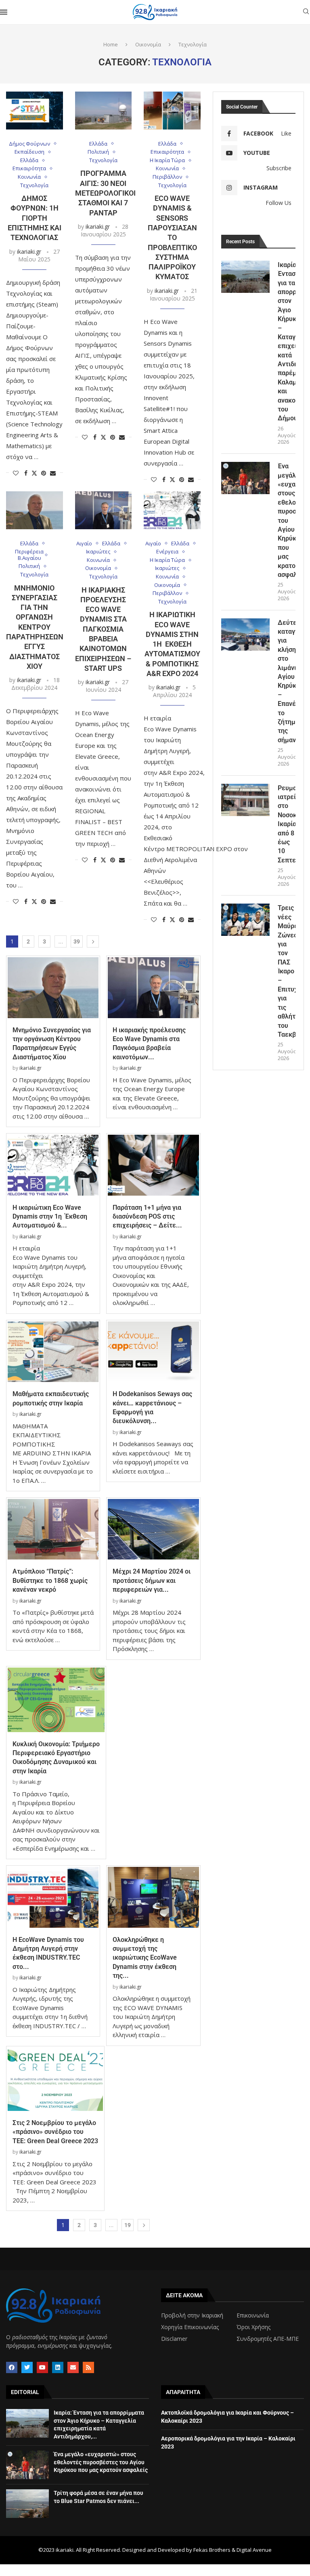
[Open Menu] (4, 12)
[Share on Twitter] (34, 473)
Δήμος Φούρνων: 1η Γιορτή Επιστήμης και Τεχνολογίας (35, 218)
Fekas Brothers (212, 2550)
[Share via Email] (53, 473)
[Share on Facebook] (26, 473)
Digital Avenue (254, 2550)
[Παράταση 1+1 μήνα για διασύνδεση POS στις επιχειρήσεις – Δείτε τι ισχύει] (153, 1165)
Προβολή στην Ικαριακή (192, 2315)
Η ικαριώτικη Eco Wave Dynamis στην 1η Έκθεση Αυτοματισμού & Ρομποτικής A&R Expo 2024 (172, 644)
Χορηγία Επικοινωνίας (190, 2327)
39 (77, 941)
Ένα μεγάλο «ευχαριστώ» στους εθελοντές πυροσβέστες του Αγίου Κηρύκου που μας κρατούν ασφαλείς (287, 520)
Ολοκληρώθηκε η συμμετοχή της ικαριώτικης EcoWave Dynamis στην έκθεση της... (145, 1958)
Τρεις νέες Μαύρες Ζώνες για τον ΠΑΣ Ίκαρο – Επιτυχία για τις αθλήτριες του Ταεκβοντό (287, 971)
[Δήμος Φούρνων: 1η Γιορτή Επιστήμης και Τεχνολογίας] (35, 111)
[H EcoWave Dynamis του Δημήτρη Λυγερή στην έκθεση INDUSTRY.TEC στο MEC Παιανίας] (53, 1897)
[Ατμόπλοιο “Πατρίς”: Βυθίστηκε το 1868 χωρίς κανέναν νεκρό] (53, 1529)
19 (128, 2225)
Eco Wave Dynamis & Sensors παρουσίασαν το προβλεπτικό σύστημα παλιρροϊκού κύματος (172, 237)
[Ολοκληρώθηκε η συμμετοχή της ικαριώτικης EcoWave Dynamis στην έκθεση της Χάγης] (153, 1897)
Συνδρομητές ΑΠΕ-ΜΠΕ (268, 2339)
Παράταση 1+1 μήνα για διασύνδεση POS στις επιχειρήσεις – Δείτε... (147, 1217)
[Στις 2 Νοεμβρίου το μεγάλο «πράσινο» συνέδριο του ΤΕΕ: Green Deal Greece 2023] (55, 2079)
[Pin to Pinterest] (44, 473)
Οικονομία (148, 44)
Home (111, 44)
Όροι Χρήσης (253, 2327)
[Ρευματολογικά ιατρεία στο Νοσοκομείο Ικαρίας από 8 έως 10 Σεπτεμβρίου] (245, 800)
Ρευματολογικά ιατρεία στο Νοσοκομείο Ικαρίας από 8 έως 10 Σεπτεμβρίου (287, 824)
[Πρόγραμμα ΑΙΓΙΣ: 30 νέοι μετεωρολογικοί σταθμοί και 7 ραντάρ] (104, 111)
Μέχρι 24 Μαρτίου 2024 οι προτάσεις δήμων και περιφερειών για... (152, 1580)
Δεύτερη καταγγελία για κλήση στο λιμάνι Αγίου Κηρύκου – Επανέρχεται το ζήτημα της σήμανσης (287, 681)
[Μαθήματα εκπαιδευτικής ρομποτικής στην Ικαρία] (53, 1352)
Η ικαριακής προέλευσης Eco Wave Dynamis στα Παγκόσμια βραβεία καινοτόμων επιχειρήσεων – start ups (103, 629)
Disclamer (174, 2339)
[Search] (306, 12)
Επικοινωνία (253, 2315)
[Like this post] (16, 473)
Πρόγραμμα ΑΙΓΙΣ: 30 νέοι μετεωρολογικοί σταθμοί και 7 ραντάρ (105, 193)
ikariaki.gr (29, 252)
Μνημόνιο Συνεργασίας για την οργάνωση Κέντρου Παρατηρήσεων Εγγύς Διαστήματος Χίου (35, 627)
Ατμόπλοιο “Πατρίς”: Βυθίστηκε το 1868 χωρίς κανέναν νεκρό (50, 1580)
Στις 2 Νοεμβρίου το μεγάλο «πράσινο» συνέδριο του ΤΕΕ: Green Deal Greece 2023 (55, 2132)
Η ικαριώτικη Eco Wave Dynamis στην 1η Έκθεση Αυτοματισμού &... (50, 1217)
